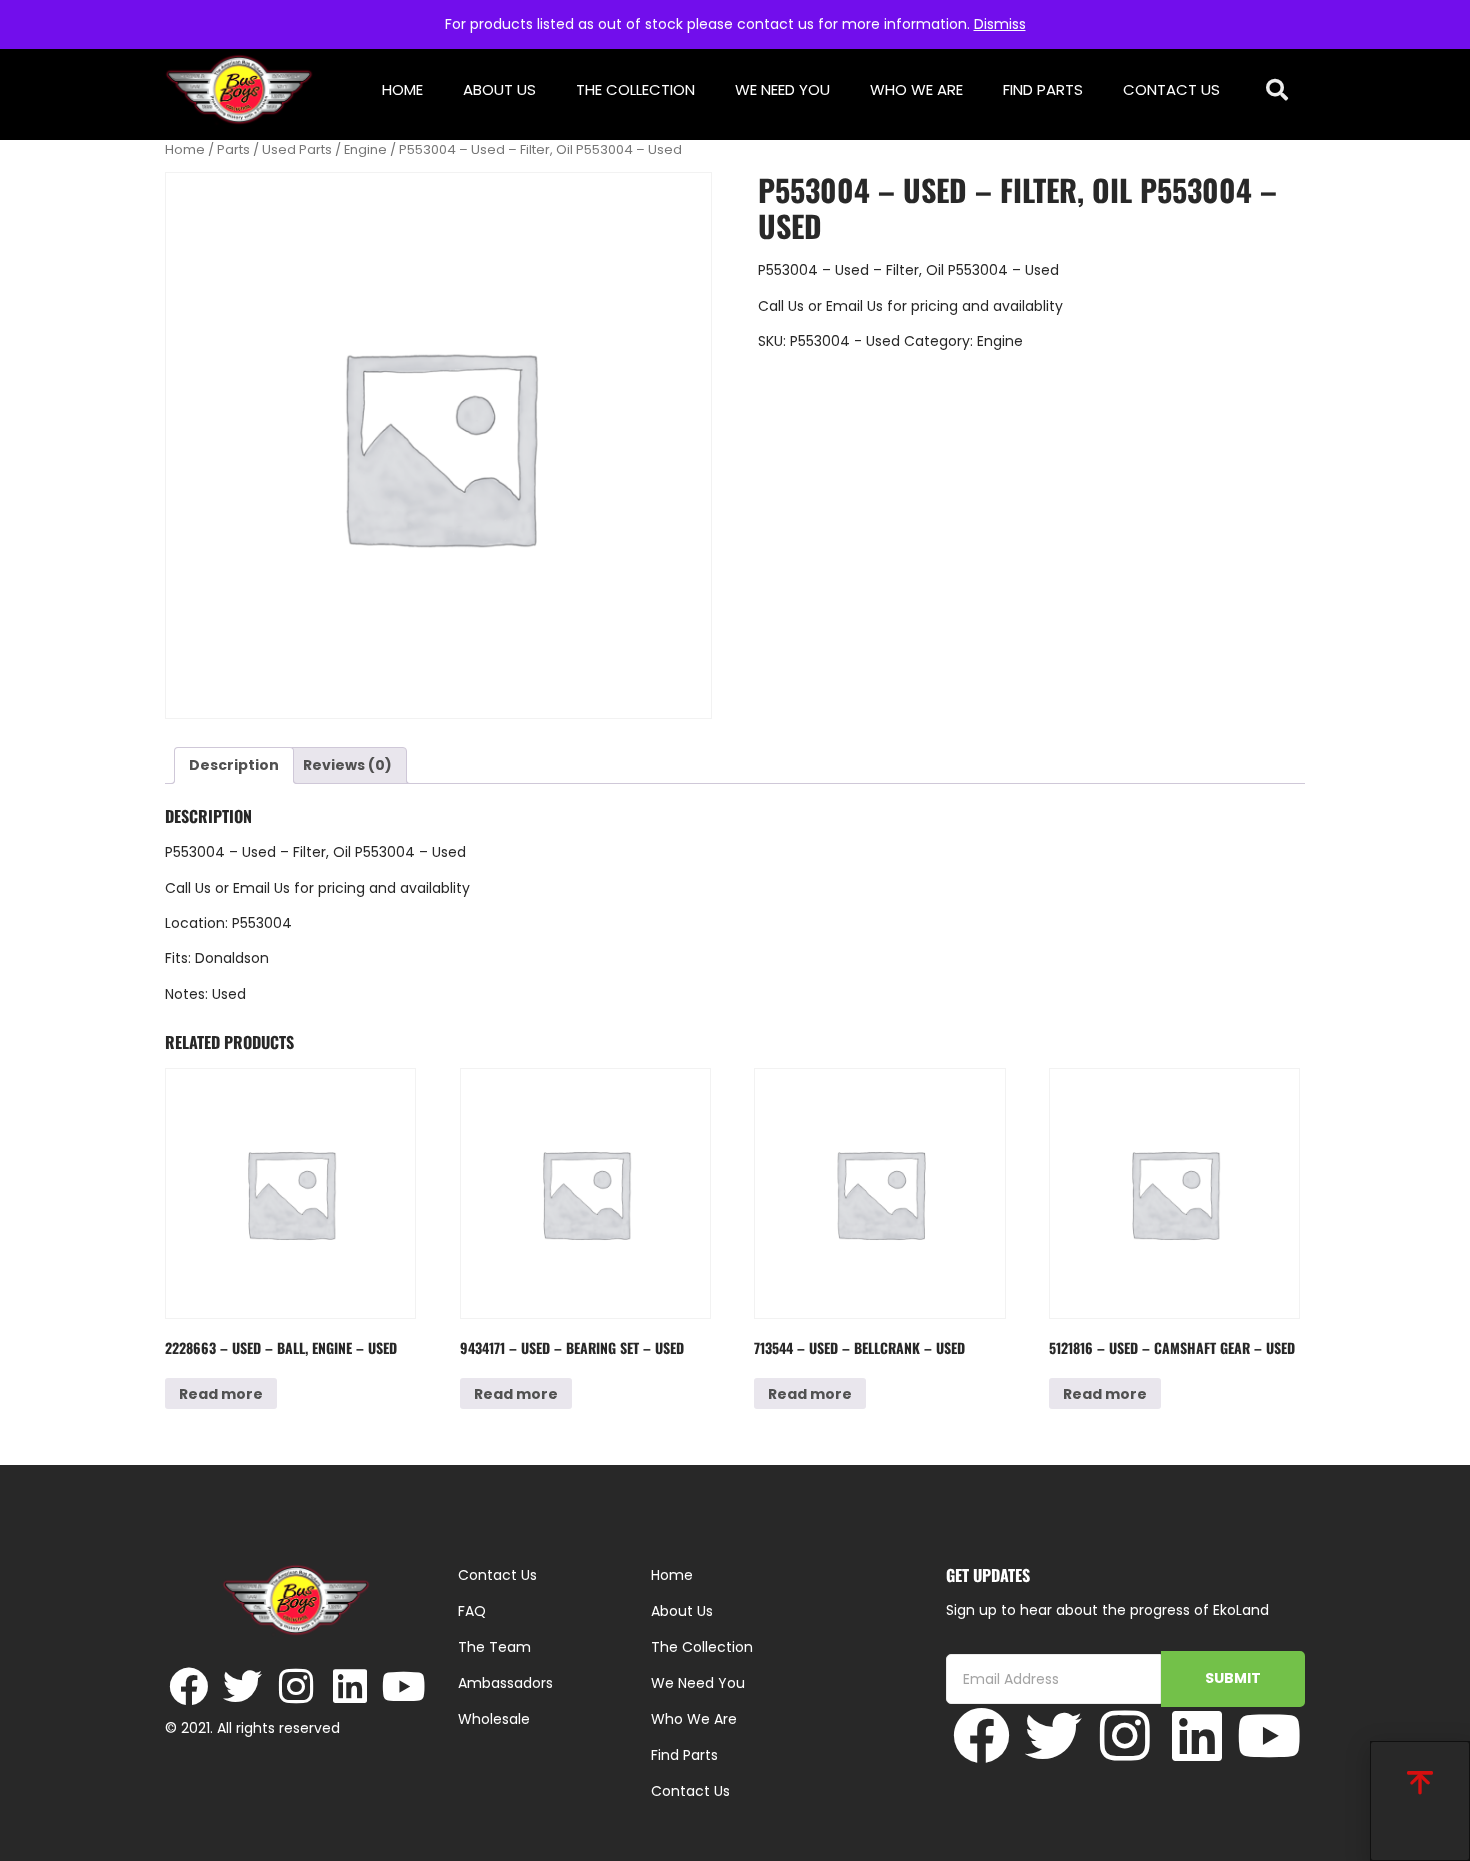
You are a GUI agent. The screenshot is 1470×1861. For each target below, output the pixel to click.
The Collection (635, 89)
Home (402, 89)
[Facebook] (188, 1686)
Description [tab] (234, 765)
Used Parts (297, 149)
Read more (221, 1394)
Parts (233, 149)
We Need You (782, 89)
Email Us (856, 306)
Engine (365, 149)
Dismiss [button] (1000, 24)
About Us (499, 89)
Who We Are (916, 89)
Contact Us (1171, 89)
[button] (1277, 90)
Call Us (781, 306)
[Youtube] (404, 1686)
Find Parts (1043, 89)
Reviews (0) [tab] (347, 765)
